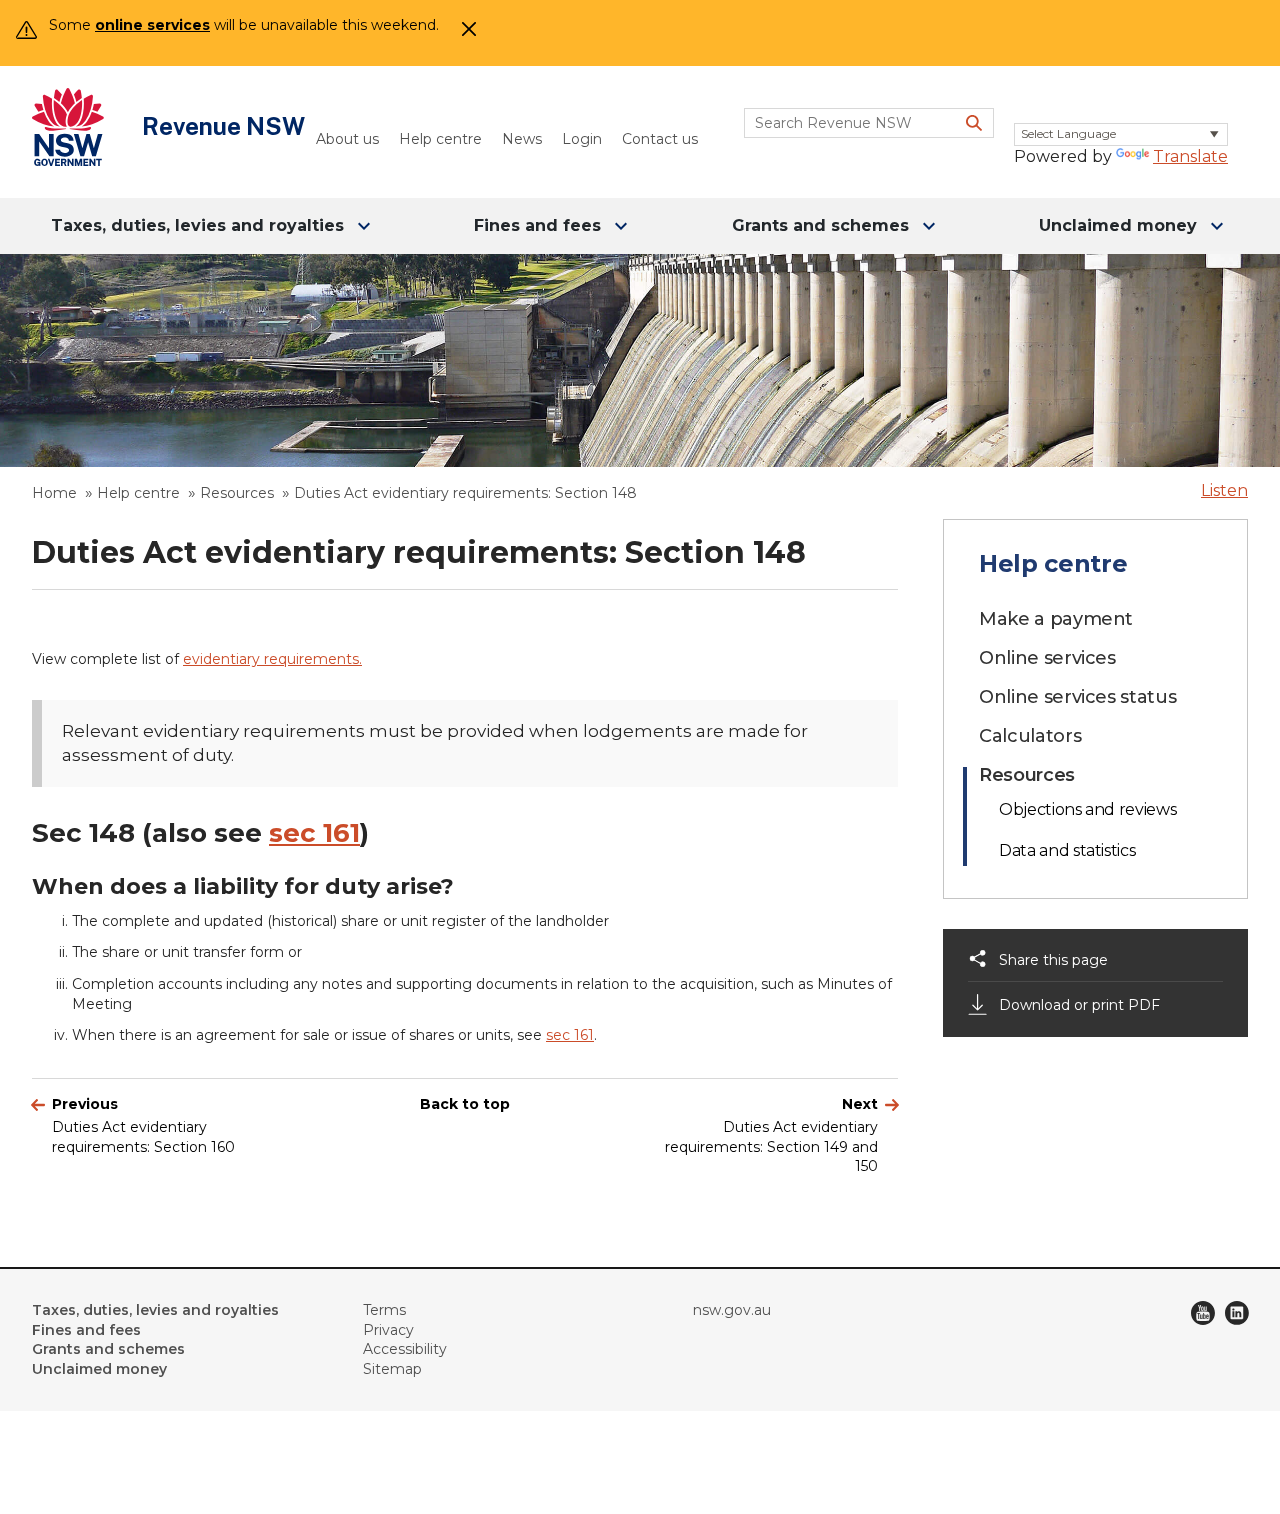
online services (152, 25)
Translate (1190, 156)
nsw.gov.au (732, 1310)
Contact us (660, 139)
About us (347, 139)
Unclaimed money (1118, 225)
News (522, 139)
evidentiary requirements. (272, 659)
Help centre (440, 139)
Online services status (1077, 697)
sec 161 (314, 833)
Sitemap (392, 1369)
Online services (1047, 658)
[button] (1224, 490)
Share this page (1053, 960)
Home (54, 493)
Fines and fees (537, 225)
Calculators (1030, 736)
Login (582, 139)
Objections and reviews (1087, 809)
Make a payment (1056, 619)
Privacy (388, 1330)
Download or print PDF (1079, 1005)
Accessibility (405, 1349)
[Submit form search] (974, 123)
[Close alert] (465, 35)
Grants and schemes (820, 225)
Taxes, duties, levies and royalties (197, 225)
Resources (237, 493)
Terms (384, 1310)
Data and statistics (1067, 850)
